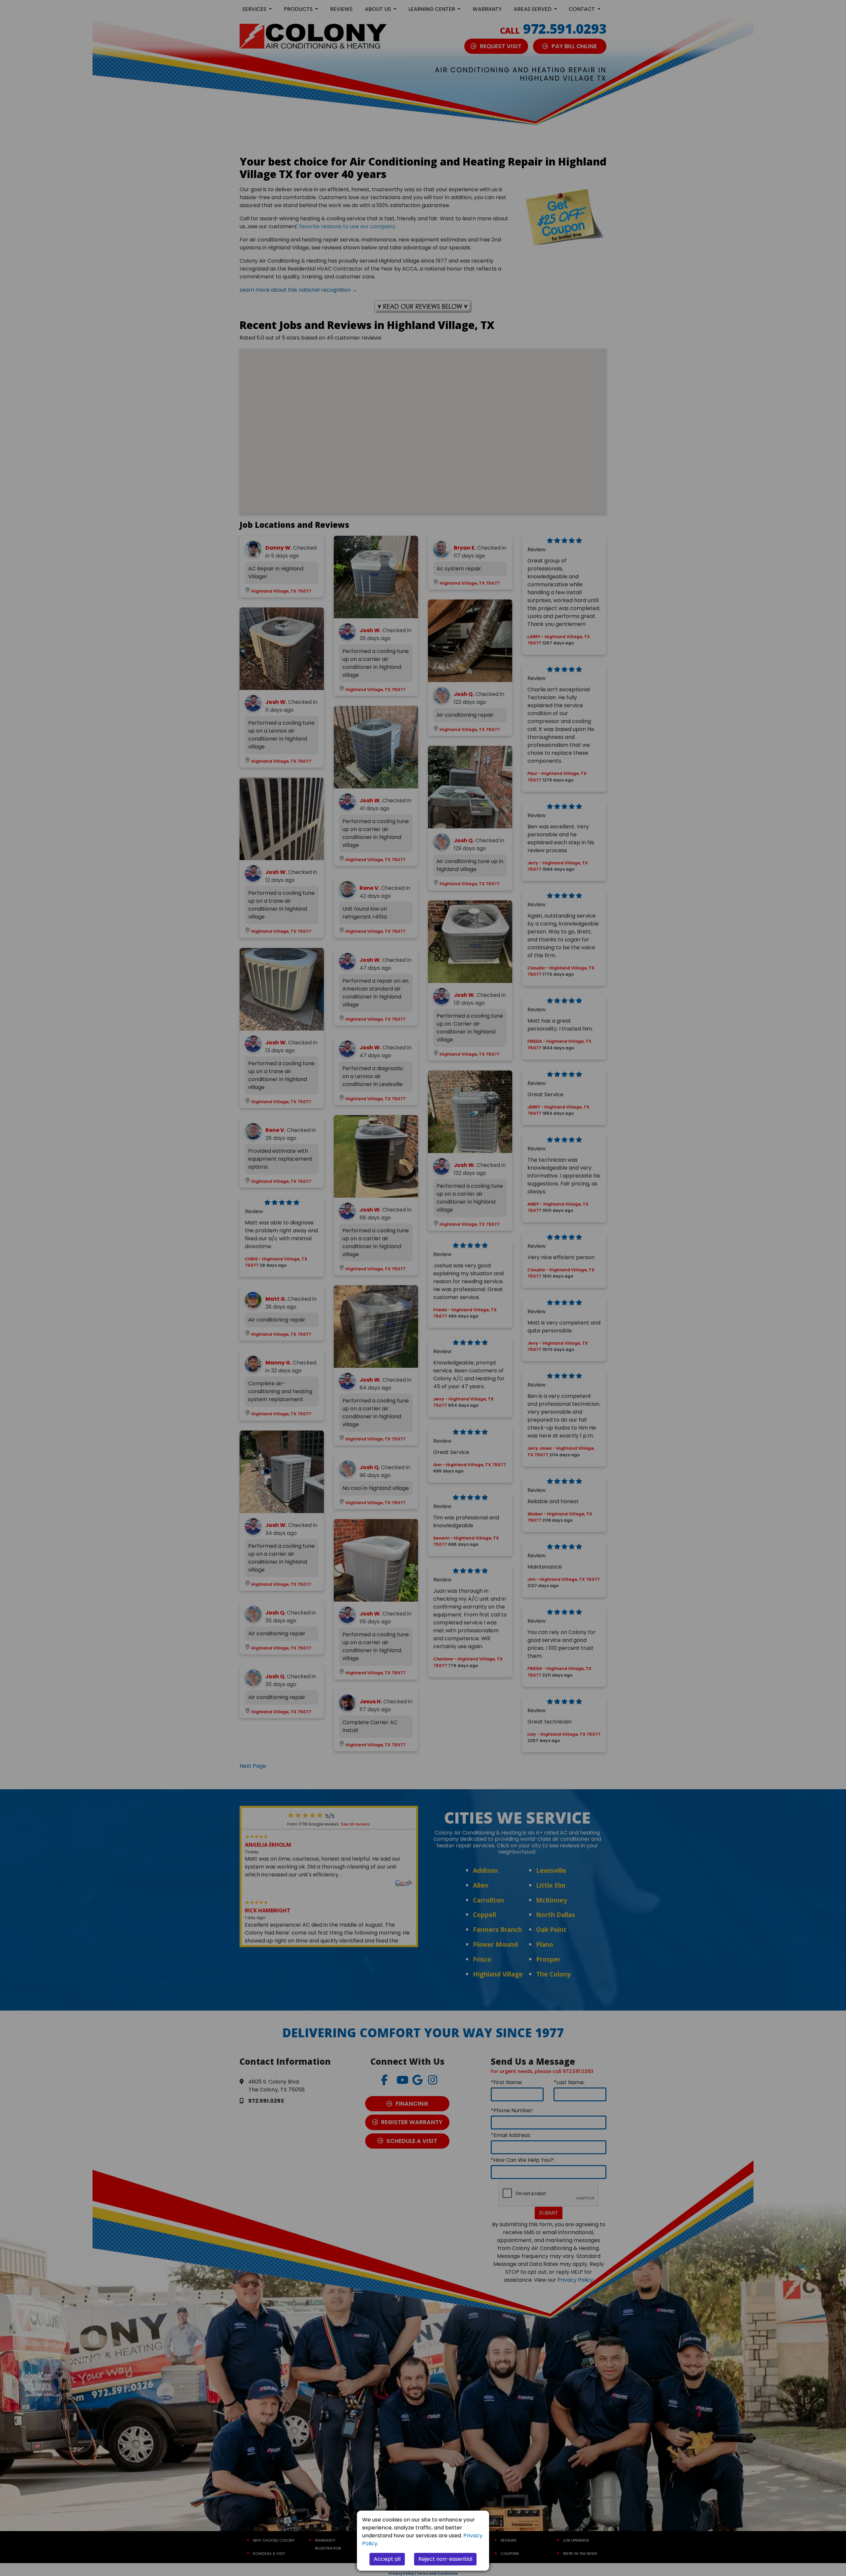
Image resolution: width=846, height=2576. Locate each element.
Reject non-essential (445, 2559)
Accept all (387, 2559)
